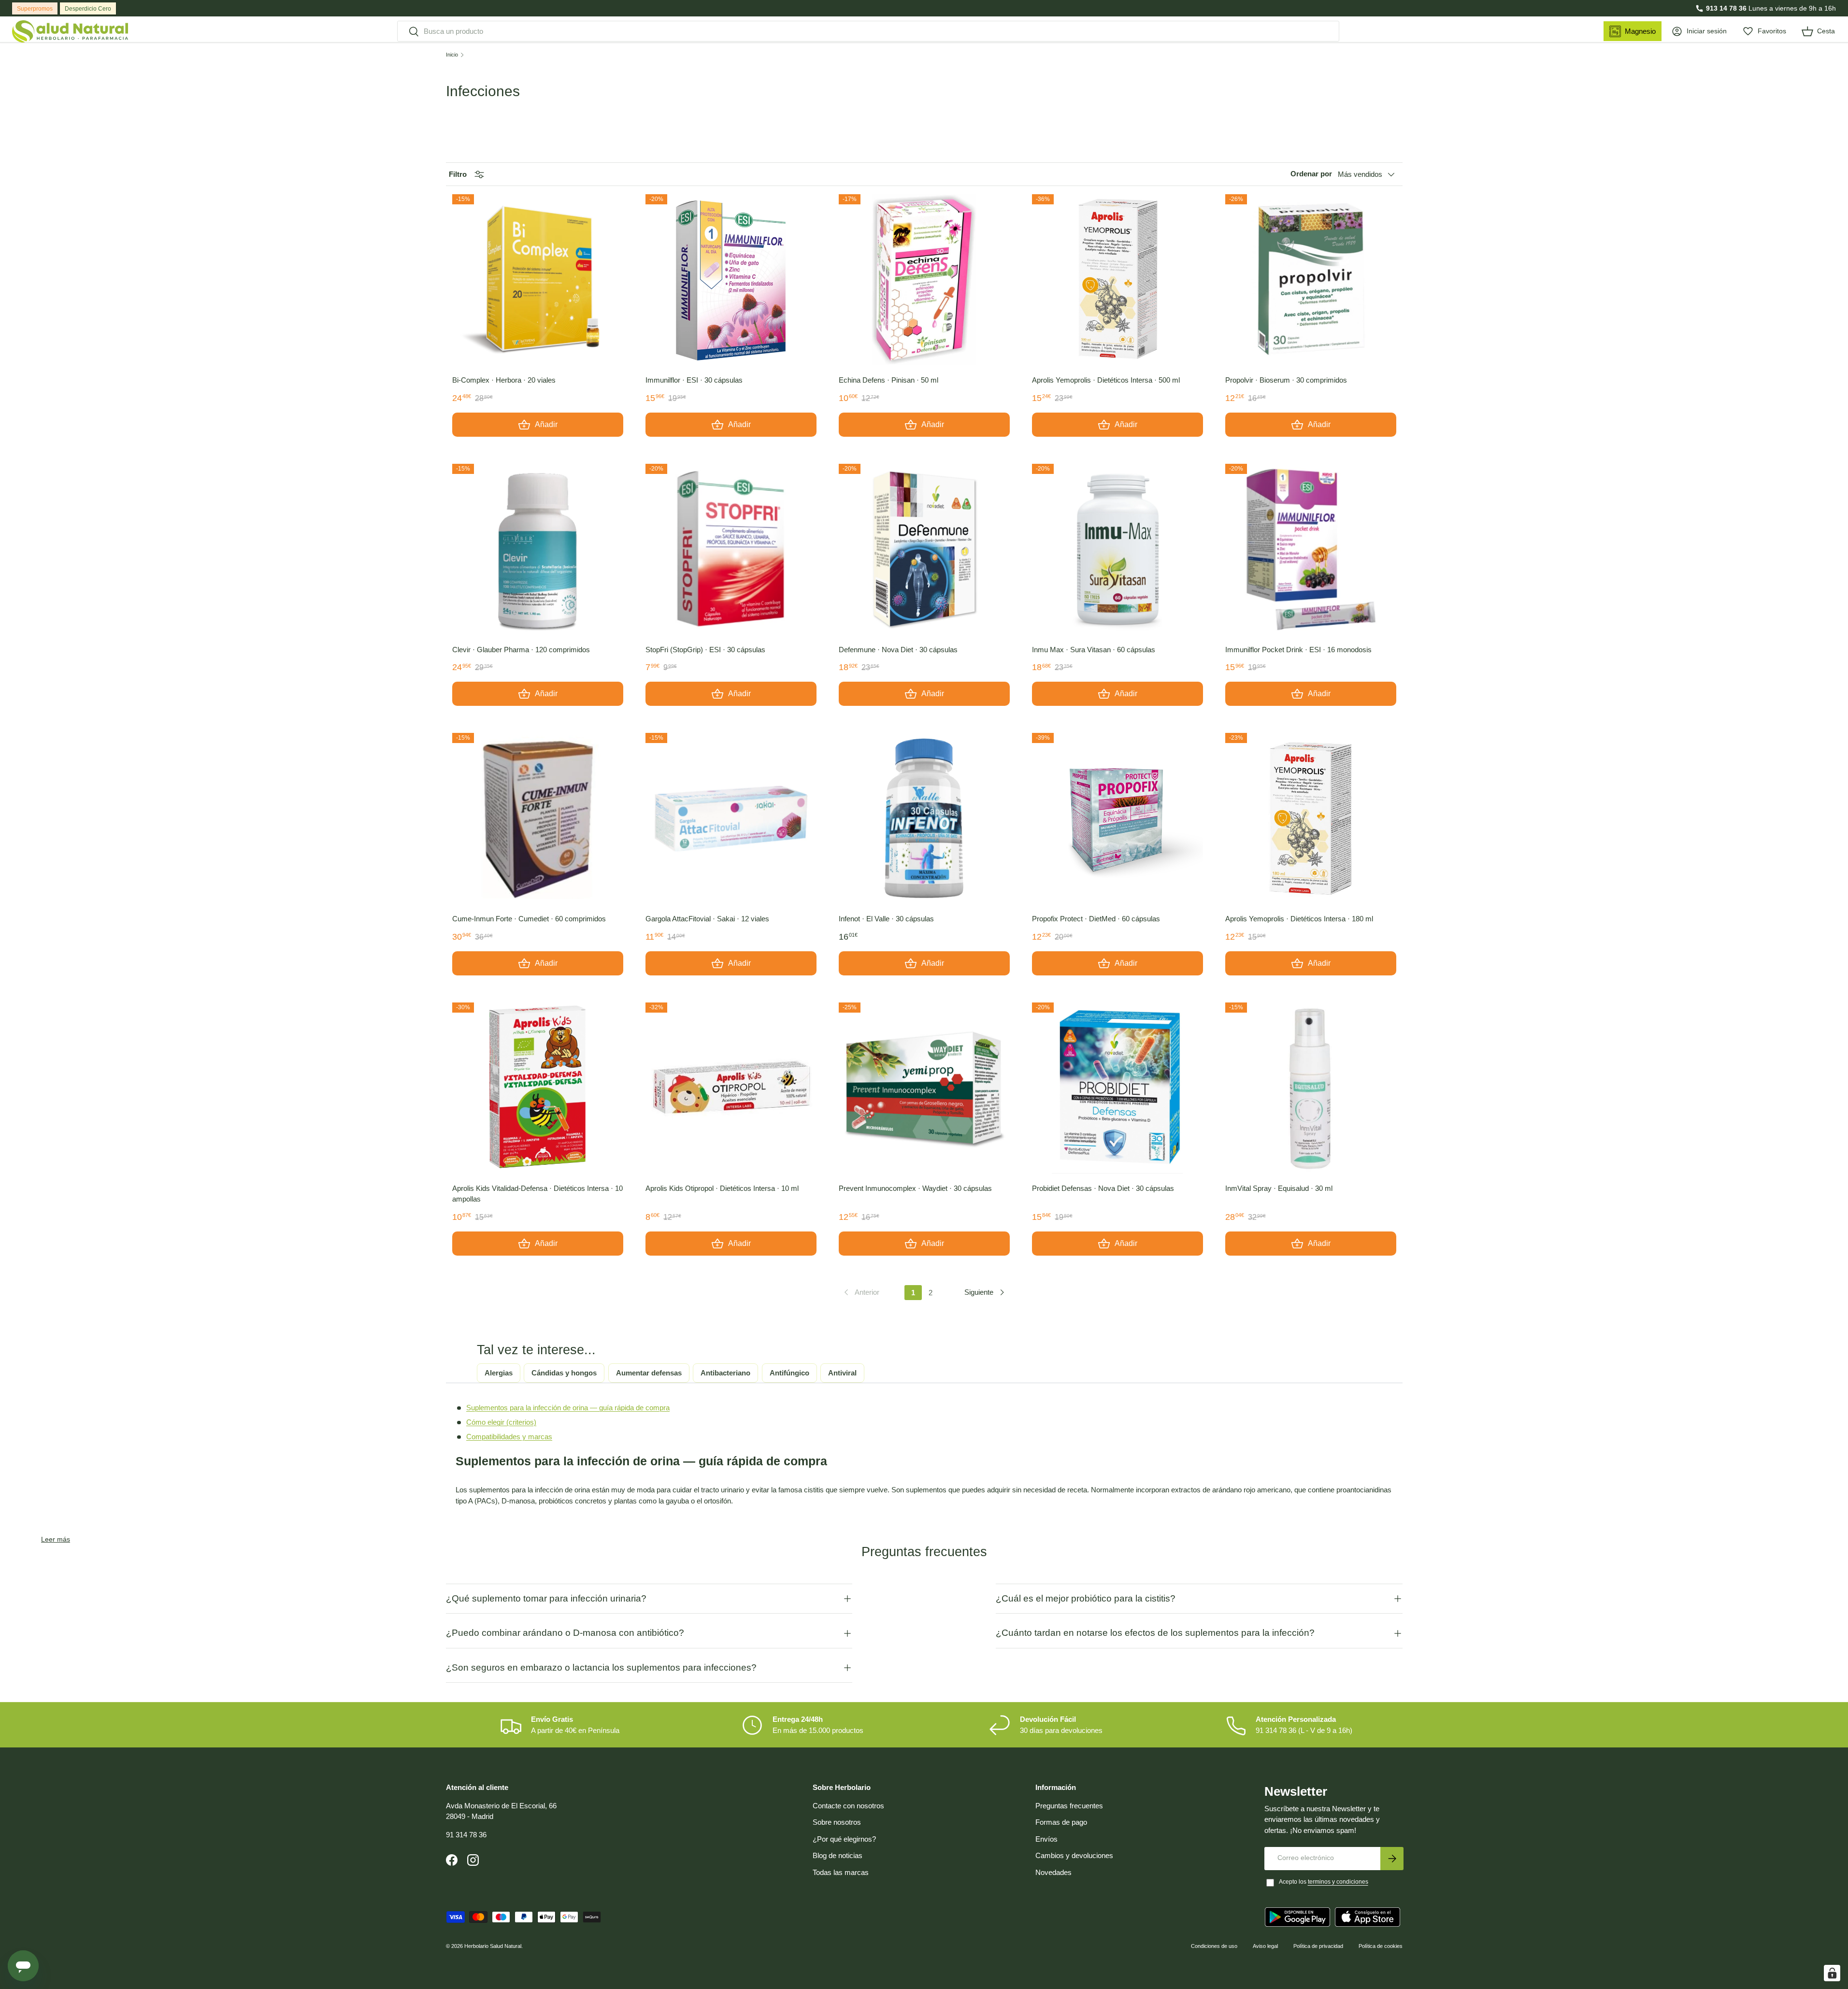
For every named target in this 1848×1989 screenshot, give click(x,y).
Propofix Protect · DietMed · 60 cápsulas (1096, 919)
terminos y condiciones (1338, 1882)
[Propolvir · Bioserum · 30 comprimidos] (1311, 280)
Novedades (1053, 1872)
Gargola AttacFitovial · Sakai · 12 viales (707, 919)
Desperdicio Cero (88, 9)
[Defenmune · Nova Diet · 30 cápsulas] (924, 549)
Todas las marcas (841, 1872)
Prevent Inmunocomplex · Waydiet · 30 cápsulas (915, 1188)
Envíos (1046, 1839)
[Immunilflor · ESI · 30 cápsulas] (731, 280)
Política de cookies (1381, 1946)
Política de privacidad (1318, 1946)
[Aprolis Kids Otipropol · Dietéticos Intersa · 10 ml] (731, 1088)
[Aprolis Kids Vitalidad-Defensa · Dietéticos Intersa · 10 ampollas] (538, 1088)
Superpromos (35, 9)
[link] (861, 1292)
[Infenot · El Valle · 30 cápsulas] (924, 818)
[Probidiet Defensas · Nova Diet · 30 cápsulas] (1117, 1088)
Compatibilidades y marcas (509, 1437)
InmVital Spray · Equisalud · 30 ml (1279, 1188)
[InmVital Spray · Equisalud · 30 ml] (1311, 1088)
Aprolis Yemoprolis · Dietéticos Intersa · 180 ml (1299, 919)
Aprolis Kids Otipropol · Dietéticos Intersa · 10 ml (722, 1188)
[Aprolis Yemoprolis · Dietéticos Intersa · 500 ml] (1117, 280)
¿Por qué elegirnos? (844, 1839)
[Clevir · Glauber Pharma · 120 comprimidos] (538, 549)
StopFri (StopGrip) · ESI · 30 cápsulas (705, 650)
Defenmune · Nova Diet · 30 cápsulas (898, 650)
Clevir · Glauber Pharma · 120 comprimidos (521, 650)
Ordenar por (1311, 174)
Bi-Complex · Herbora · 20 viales (504, 380)
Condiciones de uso (1214, 1946)
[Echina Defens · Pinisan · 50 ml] (924, 280)
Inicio (452, 55)
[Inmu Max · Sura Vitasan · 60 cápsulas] (1117, 549)
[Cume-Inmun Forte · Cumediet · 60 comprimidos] (538, 818)
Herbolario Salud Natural (493, 1946)
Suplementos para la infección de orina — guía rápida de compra (568, 1408)
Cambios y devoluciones (1074, 1855)
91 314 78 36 (466, 1835)
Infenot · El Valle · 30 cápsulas (886, 919)
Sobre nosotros (837, 1822)
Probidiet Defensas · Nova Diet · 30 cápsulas (1103, 1188)
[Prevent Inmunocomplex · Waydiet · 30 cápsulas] (924, 1088)
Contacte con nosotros (848, 1806)
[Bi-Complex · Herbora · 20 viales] (538, 280)
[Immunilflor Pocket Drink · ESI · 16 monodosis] (1311, 549)
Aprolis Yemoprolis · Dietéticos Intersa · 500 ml (1106, 380)
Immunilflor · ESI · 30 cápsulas (694, 380)
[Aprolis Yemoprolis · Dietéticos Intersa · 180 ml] (1311, 818)
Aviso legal (1265, 1946)
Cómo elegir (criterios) (501, 1422)
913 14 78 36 (1726, 8)
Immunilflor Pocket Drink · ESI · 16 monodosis (1298, 650)
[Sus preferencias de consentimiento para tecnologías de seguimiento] (1832, 1973)
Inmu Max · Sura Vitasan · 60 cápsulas (1094, 650)
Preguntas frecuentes (1069, 1806)
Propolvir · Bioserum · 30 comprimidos (1286, 380)
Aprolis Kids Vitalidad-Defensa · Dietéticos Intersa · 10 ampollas (537, 1194)
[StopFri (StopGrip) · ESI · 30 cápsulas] (731, 549)
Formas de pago (1061, 1822)
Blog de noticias (838, 1855)
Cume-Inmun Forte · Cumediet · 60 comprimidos (529, 919)
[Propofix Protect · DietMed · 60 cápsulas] (1117, 818)
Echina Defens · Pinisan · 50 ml (888, 380)
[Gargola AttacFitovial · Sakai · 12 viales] (731, 818)
